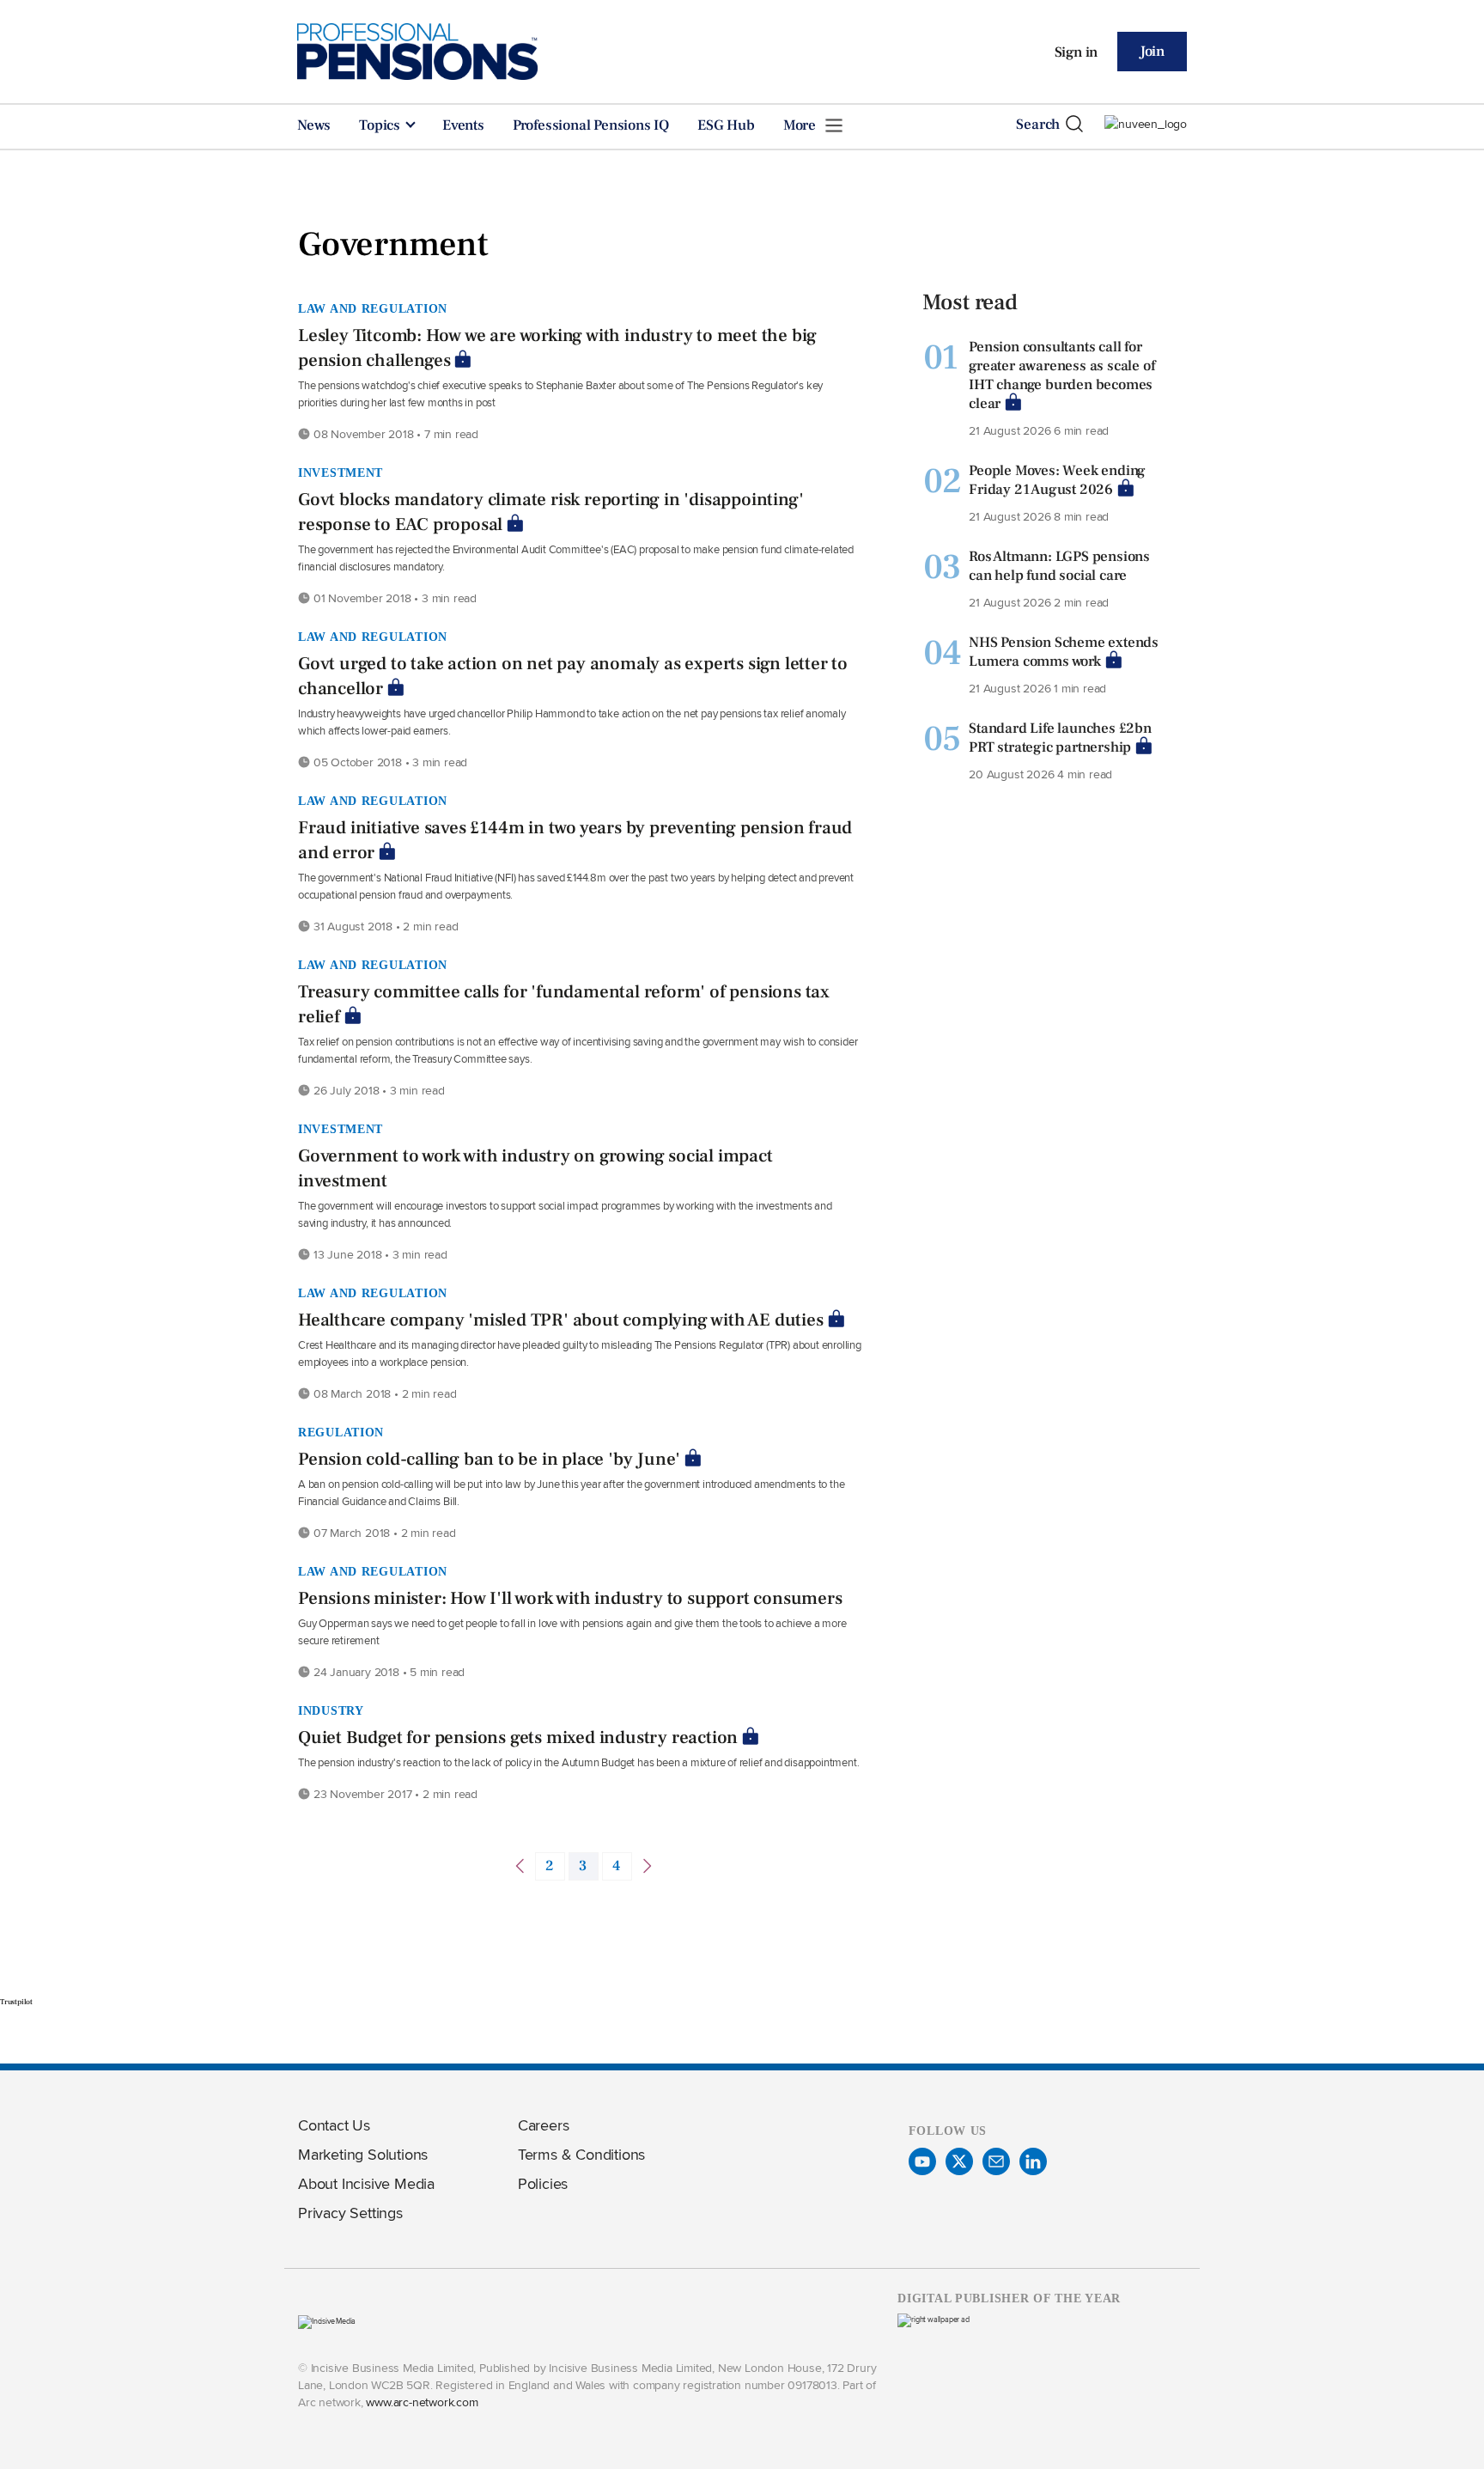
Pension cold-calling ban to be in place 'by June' (489, 1459)
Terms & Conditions (581, 2154)
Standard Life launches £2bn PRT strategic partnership (1060, 738)
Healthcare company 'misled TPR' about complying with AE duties (561, 1320)
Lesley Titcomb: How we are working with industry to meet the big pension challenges (557, 348)
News (314, 125)
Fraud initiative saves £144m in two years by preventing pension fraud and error (575, 840)
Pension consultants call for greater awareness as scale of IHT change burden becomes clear (1061, 375)
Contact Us (334, 2125)
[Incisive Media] (327, 2321)
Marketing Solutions (363, 2154)
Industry (331, 1710)
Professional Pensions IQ (591, 125)
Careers (544, 2125)
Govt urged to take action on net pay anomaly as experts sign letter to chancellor (573, 676)
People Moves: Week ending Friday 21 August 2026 (1057, 480)
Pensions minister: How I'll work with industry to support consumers (570, 1598)
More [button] (801, 125)
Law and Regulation (373, 308)
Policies (543, 2183)
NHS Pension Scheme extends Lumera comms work (1064, 652)
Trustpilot (16, 2002)
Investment (341, 472)
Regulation (341, 1432)
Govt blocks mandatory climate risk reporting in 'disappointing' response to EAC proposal (550, 512)
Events (463, 125)
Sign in (1077, 52)
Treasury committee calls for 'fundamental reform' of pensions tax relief (564, 1004)
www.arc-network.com (422, 2402)
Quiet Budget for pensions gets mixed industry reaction (518, 1737)
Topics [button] (381, 125)
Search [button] (1038, 125)
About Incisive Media (366, 2183)
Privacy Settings (350, 2213)
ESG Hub (726, 125)
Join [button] (1152, 52)
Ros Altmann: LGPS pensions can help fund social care (1059, 566)
